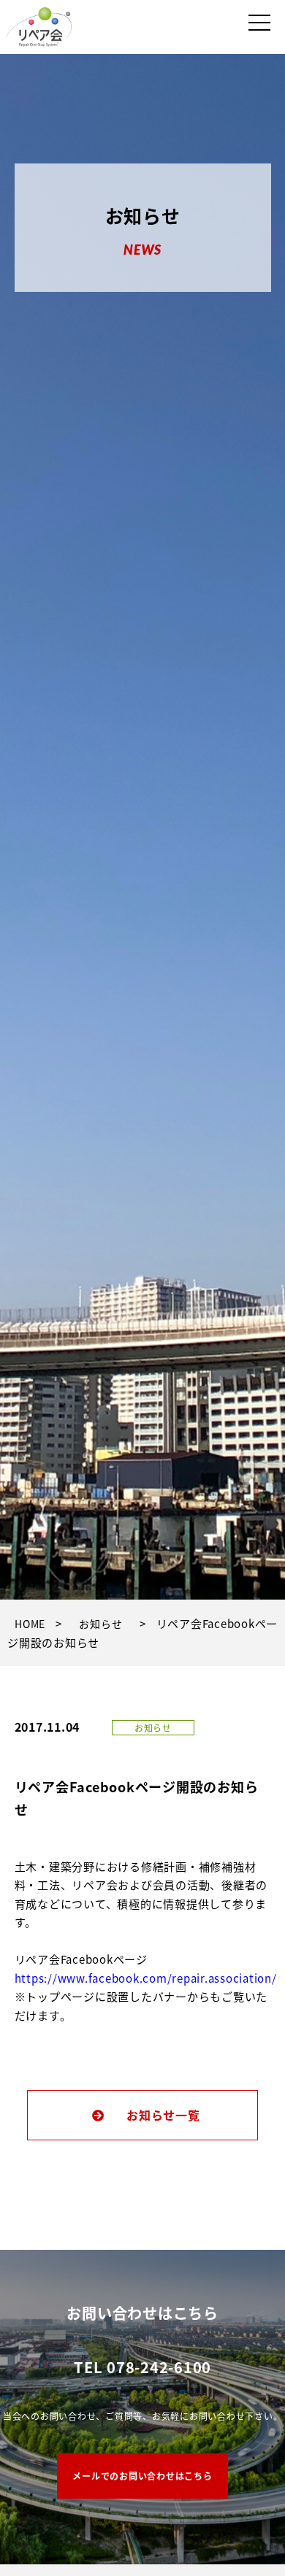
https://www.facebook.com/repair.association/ (146, 1978)
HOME (30, 1624)
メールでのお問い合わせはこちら (142, 2476)
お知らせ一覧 (163, 2115)
